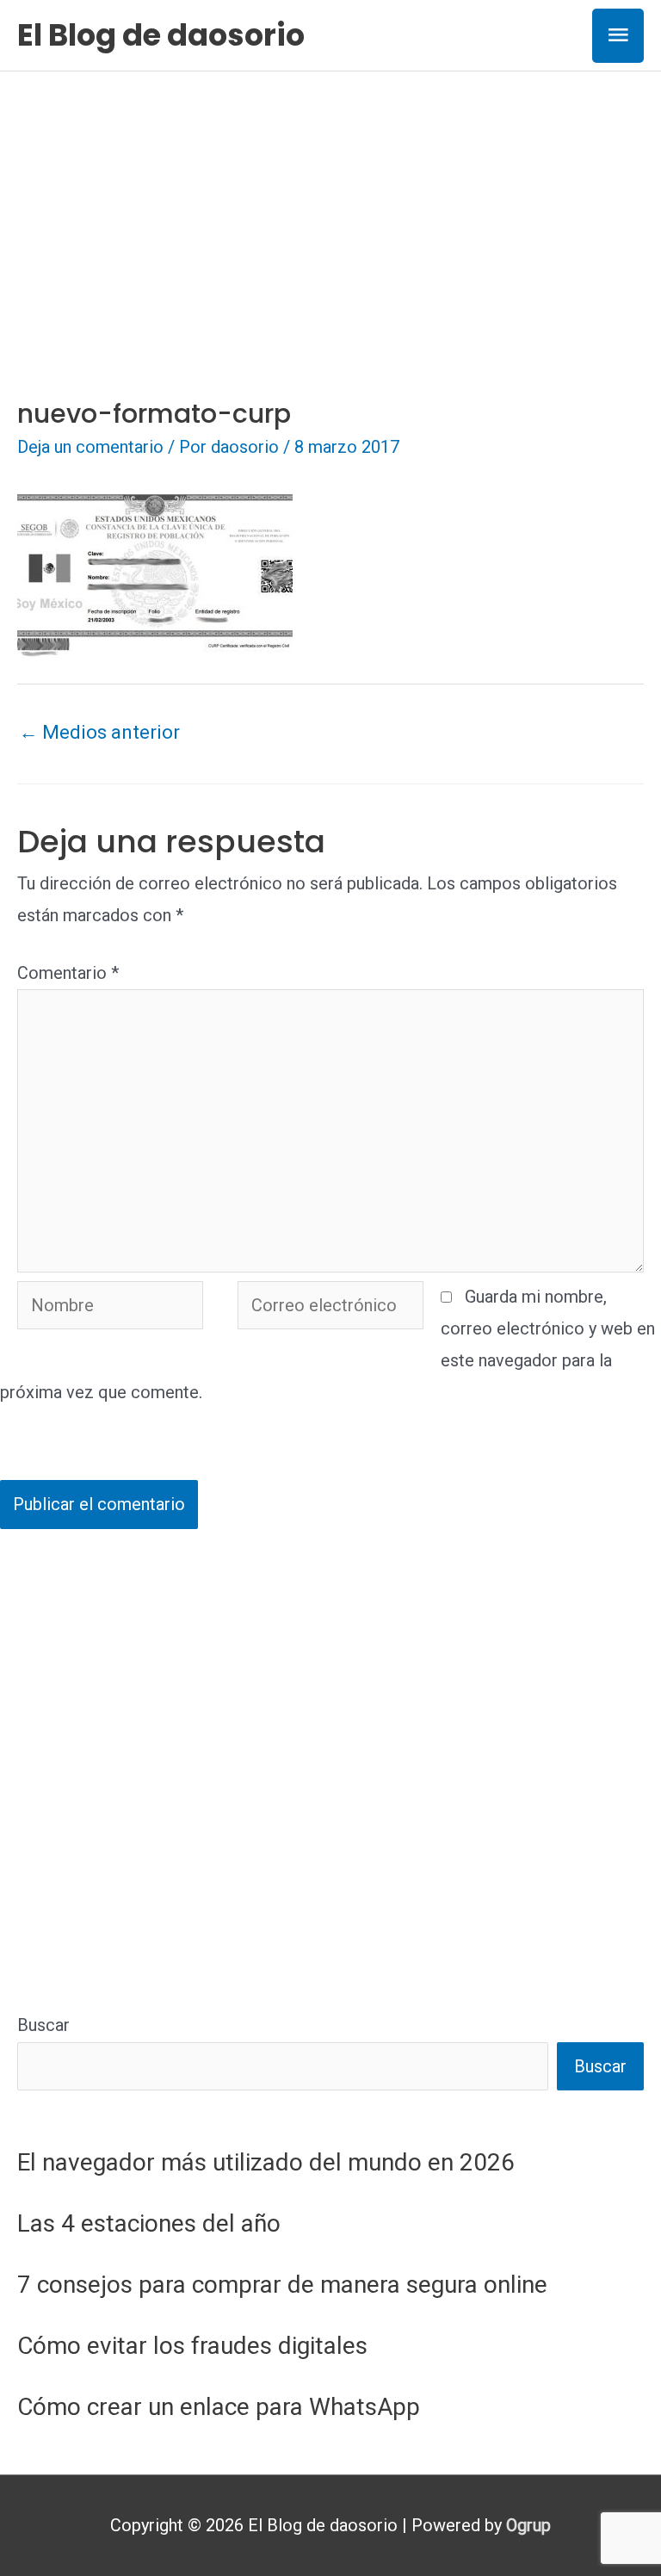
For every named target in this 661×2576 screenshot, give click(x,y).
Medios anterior (99, 732)
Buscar (43, 2025)
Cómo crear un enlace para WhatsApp (219, 2407)
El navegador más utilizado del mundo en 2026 (266, 2162)
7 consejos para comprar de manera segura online (282, 2285)
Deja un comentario (90, 447)
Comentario (68, 973)
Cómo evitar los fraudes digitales (192, 2346)
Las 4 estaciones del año (149, 2223)
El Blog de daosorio (161, 35)
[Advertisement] (330, 201)
